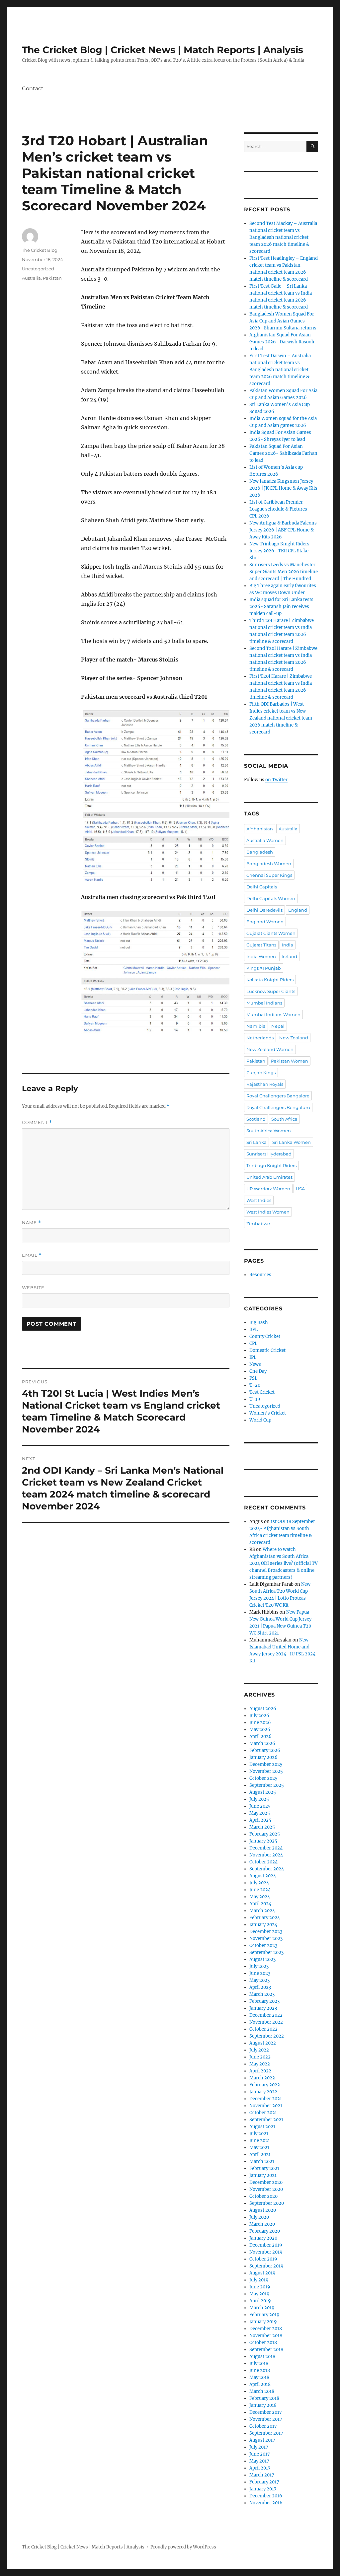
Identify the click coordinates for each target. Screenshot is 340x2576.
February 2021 (264, 2168)
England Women (265, 922)
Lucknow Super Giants (271, 991)
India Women (261, 956)
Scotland (256, 1119)
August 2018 (262, 2357)
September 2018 (266, 2350)
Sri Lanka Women (292, 1142)
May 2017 (259, 2461)
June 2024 (260, 1890)
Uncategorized (38, 269)
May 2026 (260, 1730)
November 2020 (266, 2189)
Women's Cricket (268, 1413)
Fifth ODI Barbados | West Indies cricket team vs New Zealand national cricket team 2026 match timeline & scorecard (281, 718)
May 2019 (259, 2294)
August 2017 (262, 2440)
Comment (37, 1122)
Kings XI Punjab (264, 968)
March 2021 (262, 2161)
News (255, 1364)
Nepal (278, 1026)
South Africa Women (269, 1131)
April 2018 (260, 2384)
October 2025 (263, 1778)
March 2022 (262, 2078)
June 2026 (260, 1723)
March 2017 (262, 2475)
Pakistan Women (290, 1061)
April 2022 (260, 2071)
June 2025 (260, 1806)
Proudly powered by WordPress (183, 2547)
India (288, 945)
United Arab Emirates (269, 1177)
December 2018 (266, 2329)
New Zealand (294, 1038)
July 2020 (259, 2217)
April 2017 (260, 2468)
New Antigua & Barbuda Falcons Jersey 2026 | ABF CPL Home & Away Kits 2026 (283, 530)
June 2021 (260, 2141)
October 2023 (263, 1946)
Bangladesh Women (269, 864)
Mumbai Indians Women (273, 1014)
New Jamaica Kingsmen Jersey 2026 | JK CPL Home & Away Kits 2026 (283, 488)
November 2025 (266, 1771)
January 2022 (263, 2092)
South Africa (284, 1119)
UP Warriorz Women (268, 1189)
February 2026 (265, 1750)
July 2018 (259, 2364)
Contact (33, 88)
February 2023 (264, 2001)
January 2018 (263, 2405)
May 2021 (259, 2148)
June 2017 (260, 2454)
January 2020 (263, 2238)
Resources (260, 1275)
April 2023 (260, 1987)
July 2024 (259, 1883)
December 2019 (266, 2245)
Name (32, 1223)
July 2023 (259, 1966)
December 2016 (266, 2496)
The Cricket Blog (40, 250)
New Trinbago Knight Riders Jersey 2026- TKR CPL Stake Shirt (279, 551)
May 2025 (260, 1813)
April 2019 (260, 2301)
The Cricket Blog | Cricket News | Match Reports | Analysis (163, 50)
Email (32, 1255)
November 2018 (266, 2336)
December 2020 (266, 2182)
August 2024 (263, 1876)
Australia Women (265, 840)
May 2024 (260, 1897)
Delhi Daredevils (264, 910)
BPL (254, 1329)
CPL (253, 1343)
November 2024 (266, 1855)
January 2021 (263, 2175)
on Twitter (276, 780)
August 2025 (263, 1792)
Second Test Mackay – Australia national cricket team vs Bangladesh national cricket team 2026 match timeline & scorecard (283, 237)
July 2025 (259, 1799)
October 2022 (263, 2029)
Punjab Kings (261, 1073)
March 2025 (262, 1827)
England (298, 910)
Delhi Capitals (262, 887)
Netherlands (260, 1038)
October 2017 (263, 2426)
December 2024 (266, 1848)
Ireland (289, 956)
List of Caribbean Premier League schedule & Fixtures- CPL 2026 (280, 509)
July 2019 (259, 2280)
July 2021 (259, 2134)
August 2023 (262, 1959)
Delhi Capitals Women (271, 898)
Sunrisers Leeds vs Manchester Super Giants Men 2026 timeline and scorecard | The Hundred (284, 572)
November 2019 (266, 2252)
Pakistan (52, 278)
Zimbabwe (258, 1223)
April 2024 (260, 1904)
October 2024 (263, 1862)
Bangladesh (260, 852)
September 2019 (266, 2266)
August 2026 (263, 1709)
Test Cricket (262, 1392)
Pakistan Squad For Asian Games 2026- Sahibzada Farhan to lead (283, 453)
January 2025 (263, 1841)
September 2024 (267, 1869)
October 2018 (263, 2343)
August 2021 (262, 2127)
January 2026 (263, 1757)
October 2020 (263, 2196)
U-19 (255, 1399)
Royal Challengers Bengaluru (278, 1107)
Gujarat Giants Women (271, 933)
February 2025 (265, 1834)
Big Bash (259, 1323)
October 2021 (263, 2113)
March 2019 (262, 2308)
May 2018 (259, 2377)
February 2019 (264, 2315)
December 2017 (266, 2412)
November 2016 (266, 2503)
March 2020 (262, 2224)
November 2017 (266, 2419)
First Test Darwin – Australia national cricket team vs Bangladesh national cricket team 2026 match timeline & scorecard (280, 370)
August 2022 (263, 2043)
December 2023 (266, 1932)
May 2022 (260, 2064)
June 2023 (260, 1973)
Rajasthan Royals (265, 1084)
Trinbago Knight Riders (271, 1165)
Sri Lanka (256, 1142)
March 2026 (262, 1743)
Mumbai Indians (264, 1003)
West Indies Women (268, 1212)
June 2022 (260, 2057)
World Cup (260, 1420)
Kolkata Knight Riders (270, 980)
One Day (258, 1371)
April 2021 (260, 2155)
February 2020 (265, 2231)
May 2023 (259, 1980)
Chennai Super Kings (269, 875)
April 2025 (260, 1820)
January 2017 (263, 2489)
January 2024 (263, 1925)
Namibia (256, 1026)
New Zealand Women (270, 1049)
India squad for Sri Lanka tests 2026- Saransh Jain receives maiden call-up (281, 607)
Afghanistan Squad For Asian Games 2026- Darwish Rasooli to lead (282, 342)
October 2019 (263, 2259)
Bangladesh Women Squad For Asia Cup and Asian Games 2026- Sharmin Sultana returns (283, 321)
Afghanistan (260, 829)
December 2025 (266, 1764)
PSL (253, 1378)
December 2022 (266, 2015)
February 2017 (264, 2482)
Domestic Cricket (267, 1350)
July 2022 (259, 2050)
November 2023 (266, 1939)
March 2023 (262, 1994)
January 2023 (263, 2008)
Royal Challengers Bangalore (278, 1096)
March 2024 (262, 1911)
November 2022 (266, 2022)
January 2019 (263, 2322)
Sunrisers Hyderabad (269, 1154)
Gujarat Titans (261, 945)
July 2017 (259, 2447)
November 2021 (266, 2106)
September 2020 (267, 2203)
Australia (31, 278)
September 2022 (267, 2036)
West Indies (259, 1200)
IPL (253, 1357)
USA (300, 1189)
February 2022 (265, 2085)
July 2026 (259, 1716)
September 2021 (266, 2120)
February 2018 (264, 2398)
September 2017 (266, 2433)
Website (33, 1288)
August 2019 (262, 2273)
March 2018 (262, 2391)
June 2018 (260, 2370)
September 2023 (266, 1952)
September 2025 (267, 1785)
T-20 (255, 1385)
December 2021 (266, 2099)
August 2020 (263, 2210)
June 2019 (260, 2287)
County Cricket (265, 1336)
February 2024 (265, 1918)
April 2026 (260, 1737)
